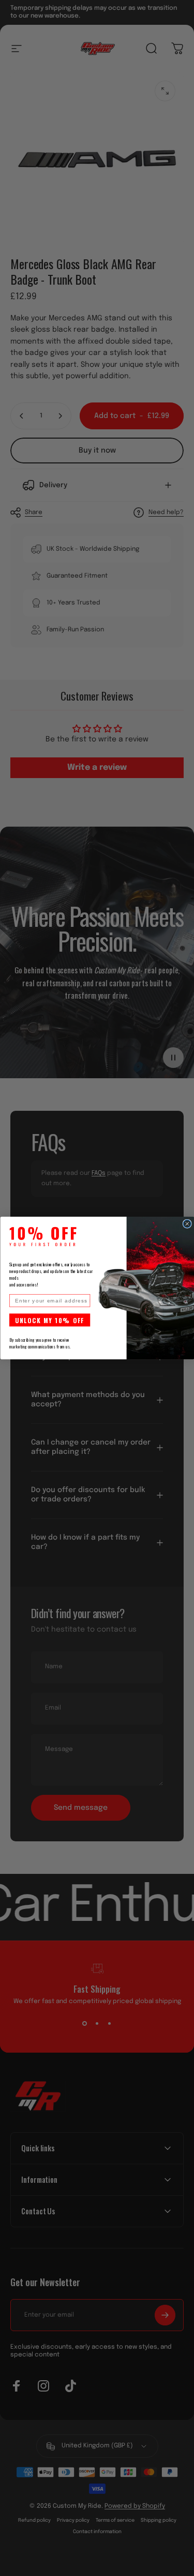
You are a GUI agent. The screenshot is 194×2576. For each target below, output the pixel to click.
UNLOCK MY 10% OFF (49, 1320)
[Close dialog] (187, 1224)
